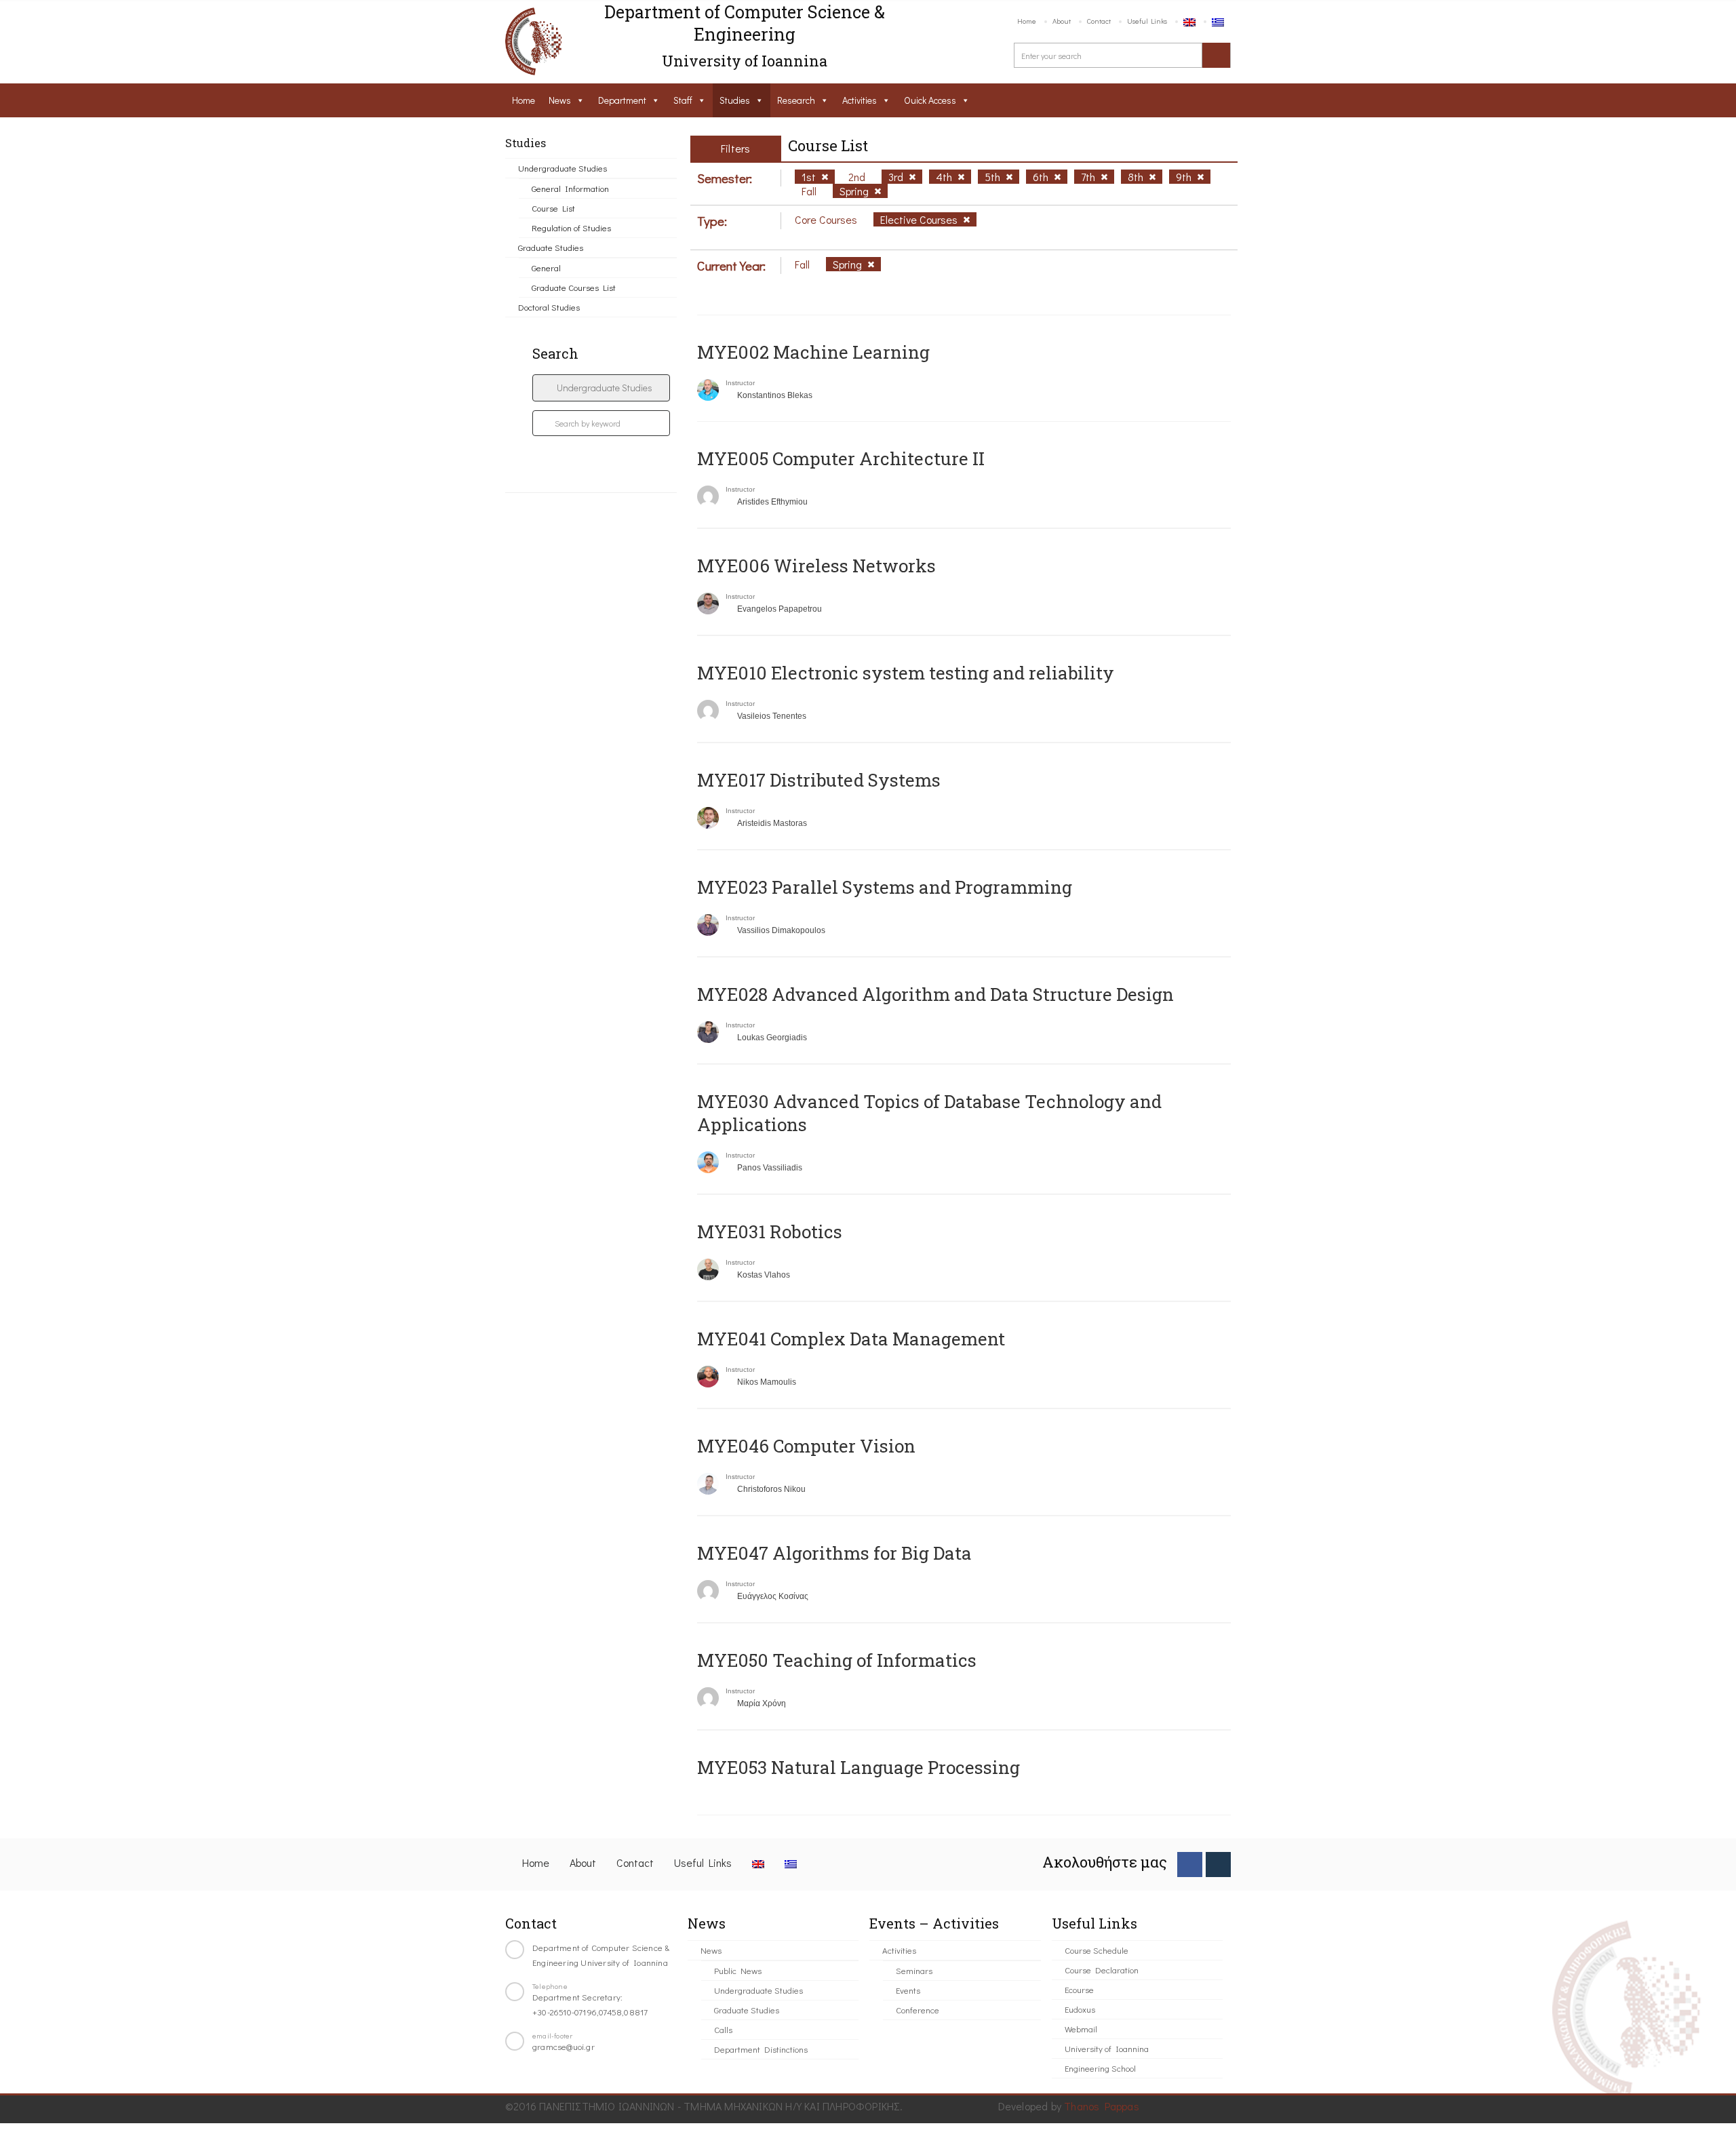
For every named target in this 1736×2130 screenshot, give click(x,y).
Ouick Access (930, 100)
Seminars (914, 1970)
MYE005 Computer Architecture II (841, 458)
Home (1027, 21)
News (560, 100)
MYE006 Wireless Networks (816, 566)
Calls (723, 2029)
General (546, 268)
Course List (553, 208)
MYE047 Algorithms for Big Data (834, 1553)
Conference (918, 2010)
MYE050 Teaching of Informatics (837, 1660)
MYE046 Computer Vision (806, 1446)
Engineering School (1100, 2068)
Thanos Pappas (1102, 2106)
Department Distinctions (761, 2049)
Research (796, 100)
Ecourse (1079, 1989)
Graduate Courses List (574, 287)
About (1062, 21)
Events (908, 1990)
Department (622, 100)
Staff (683, 100)
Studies (735, 100)
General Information (570, 188)
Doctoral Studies (549, 307)
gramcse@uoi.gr (564, 2046)
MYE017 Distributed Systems (819, 780)
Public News (738, 1970)
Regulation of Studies (571, 228)
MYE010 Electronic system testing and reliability (906, 673)
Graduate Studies (551, 247)
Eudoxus (1080, 2009)
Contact (1099, 21)
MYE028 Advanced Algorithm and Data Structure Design (935, 994)
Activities (860, 100)
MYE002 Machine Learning (813, 352)
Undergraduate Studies (563, 168)
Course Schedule (1097, 1950)
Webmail (1081, 2029)
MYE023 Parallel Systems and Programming (885, 887)
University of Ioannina (1107, 2048)
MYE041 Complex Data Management (851, 1339)
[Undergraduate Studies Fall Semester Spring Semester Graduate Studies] (601, 388)
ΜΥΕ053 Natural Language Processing (859, 1767)
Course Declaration (1102, 1970)
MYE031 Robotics (770, 1231)
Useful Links (1147, 21)
